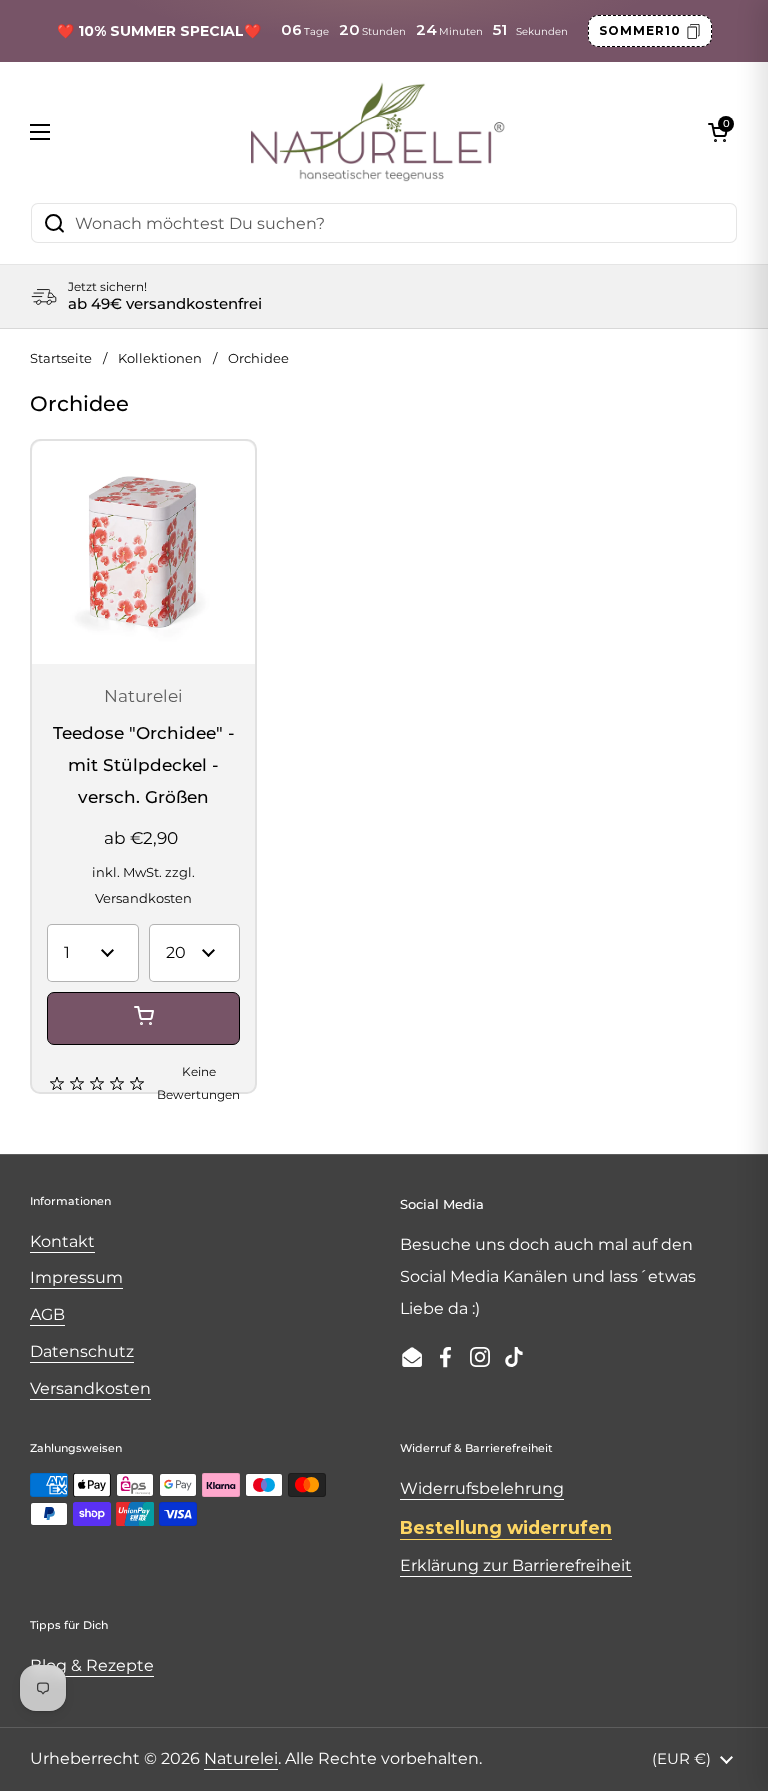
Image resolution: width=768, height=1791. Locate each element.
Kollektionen (160, 358)
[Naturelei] (379, 132)
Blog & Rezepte (92, 1665)
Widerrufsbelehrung (482, 1488)
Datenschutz (82, 1351)
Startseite (61, 358)
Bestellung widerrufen (506, 1527)
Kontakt (62, 1241)
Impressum (76, 1277)
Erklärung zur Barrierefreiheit (516, 1565)
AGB (47, 1314)
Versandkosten (143, 898)
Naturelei (241, 1758)
